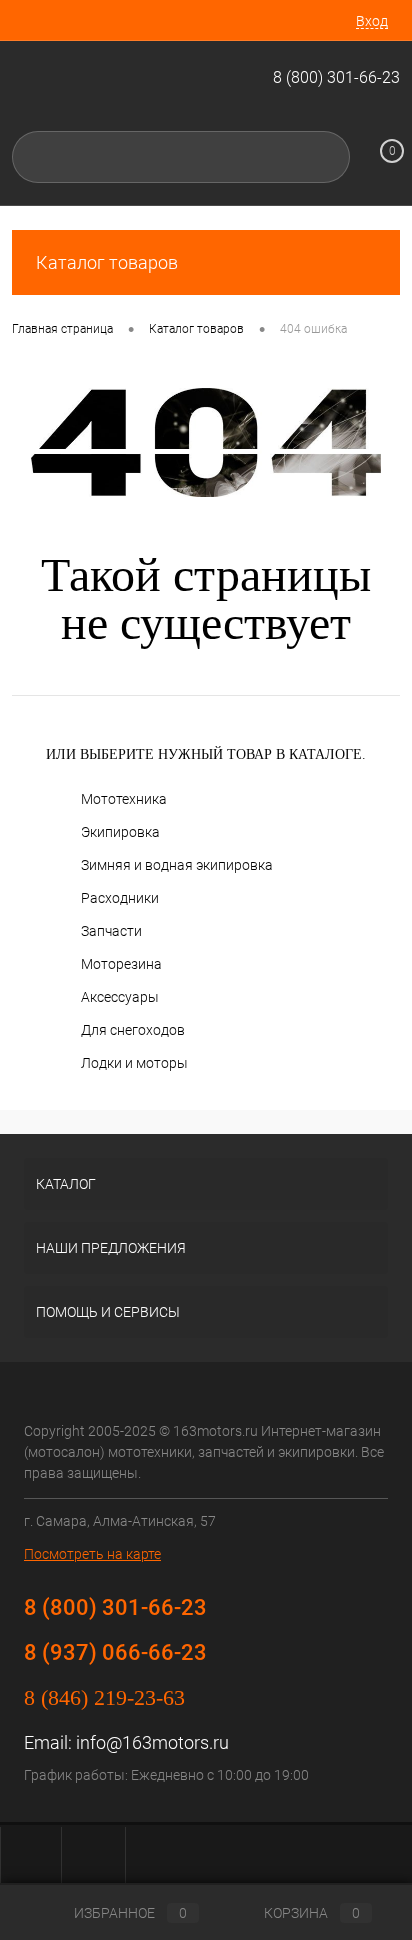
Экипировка (120, 832)
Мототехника (124, 799)
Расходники (120, 898)
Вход (372, 21)
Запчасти (111, 931)
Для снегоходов (133, 1030)
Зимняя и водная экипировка (177, 865)
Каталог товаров (107, 262)
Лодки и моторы (134, 1063)
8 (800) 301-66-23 (336, 77)
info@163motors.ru (152, 1742)
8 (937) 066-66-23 (115, 1652)
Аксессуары (120, 997)
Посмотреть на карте (92, 1554)
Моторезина (121, 964)
